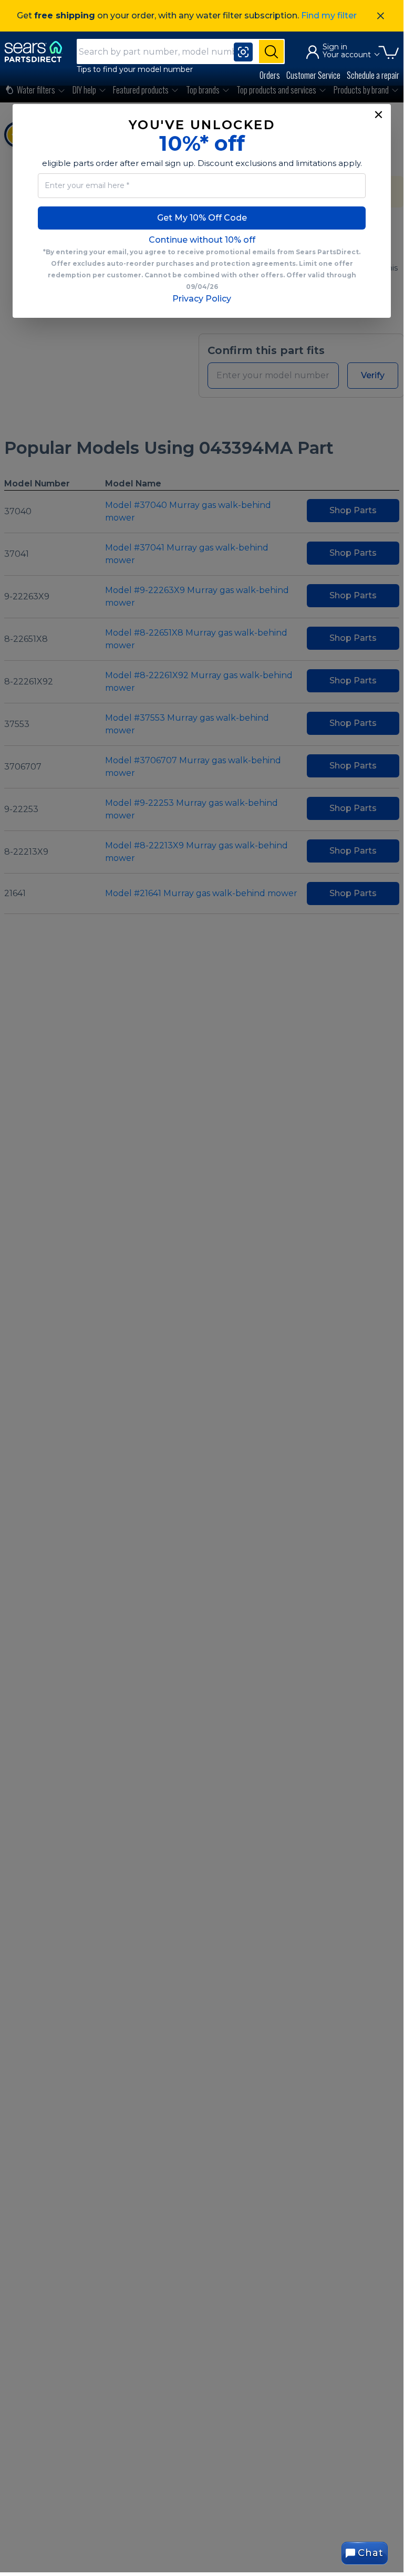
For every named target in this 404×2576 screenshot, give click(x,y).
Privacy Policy (202, 299)
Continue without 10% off (202, 240)
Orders (270, 75)
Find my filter (329, 15)
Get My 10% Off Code (202, 218)
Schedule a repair (373, 75)
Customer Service (313, 75)
